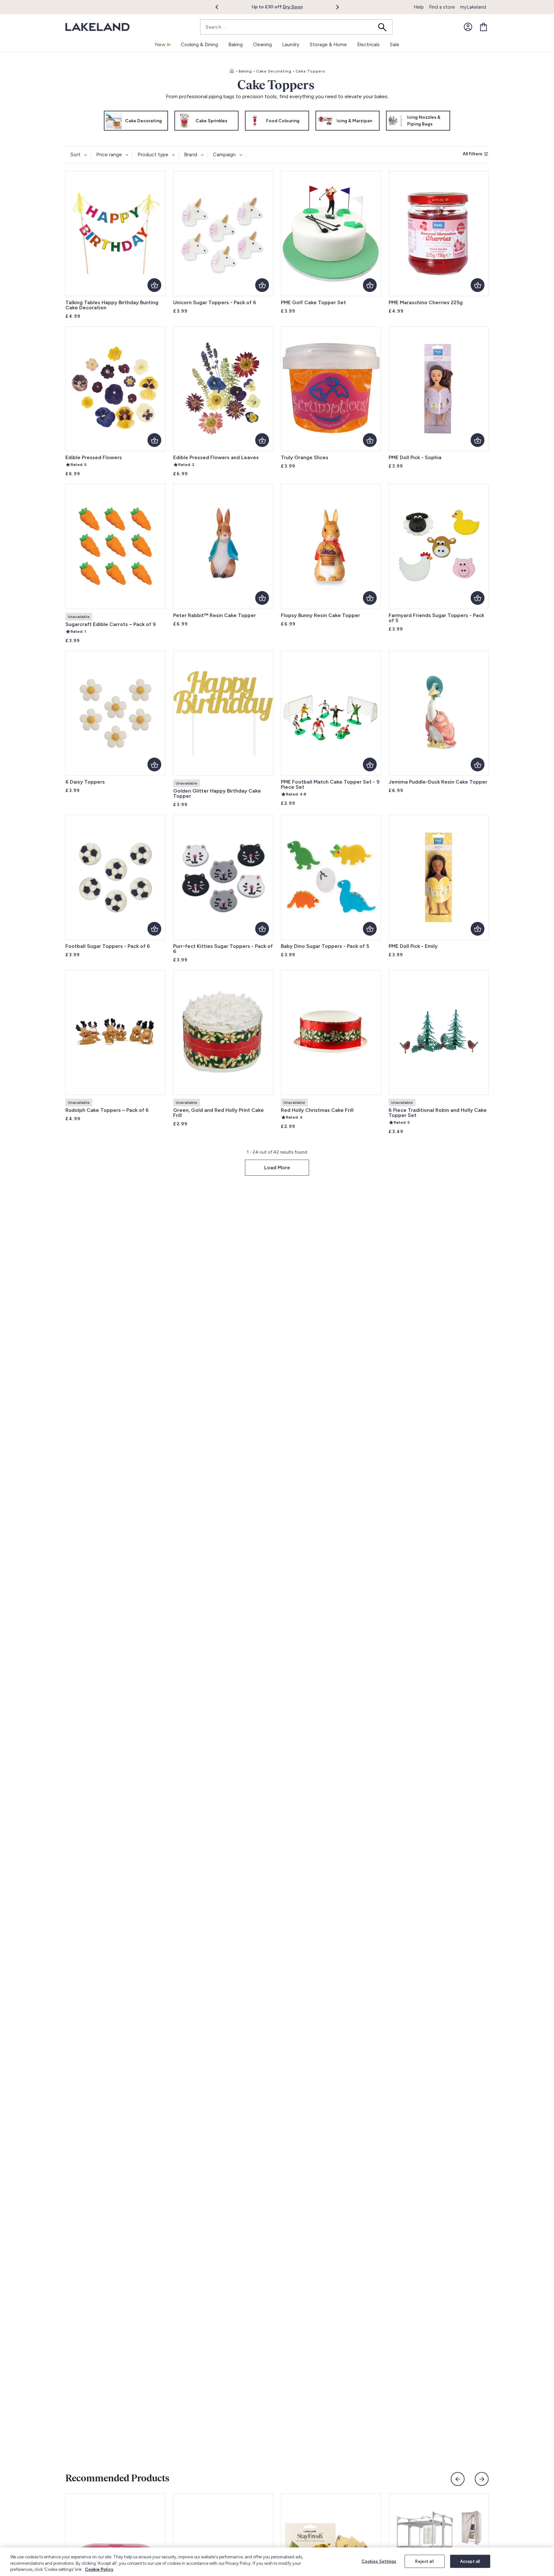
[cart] (483, 27)
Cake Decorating (274, 71)
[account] (468, 27)
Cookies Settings (379, 2561)
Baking (245, 71)
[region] (277, 2562)
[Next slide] (482, 2479)
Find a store (442, 7)
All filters (472, 154)
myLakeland (473, 7)
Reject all (424, 2561)
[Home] (232, 71)
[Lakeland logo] (97, 27)
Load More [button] (277, 1168)
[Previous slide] (458, 2479)
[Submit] (384, 27)
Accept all (470, 2561)
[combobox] (296, 27)
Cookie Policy (99, 2569)
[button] (220, 7)
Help (419, 7)
